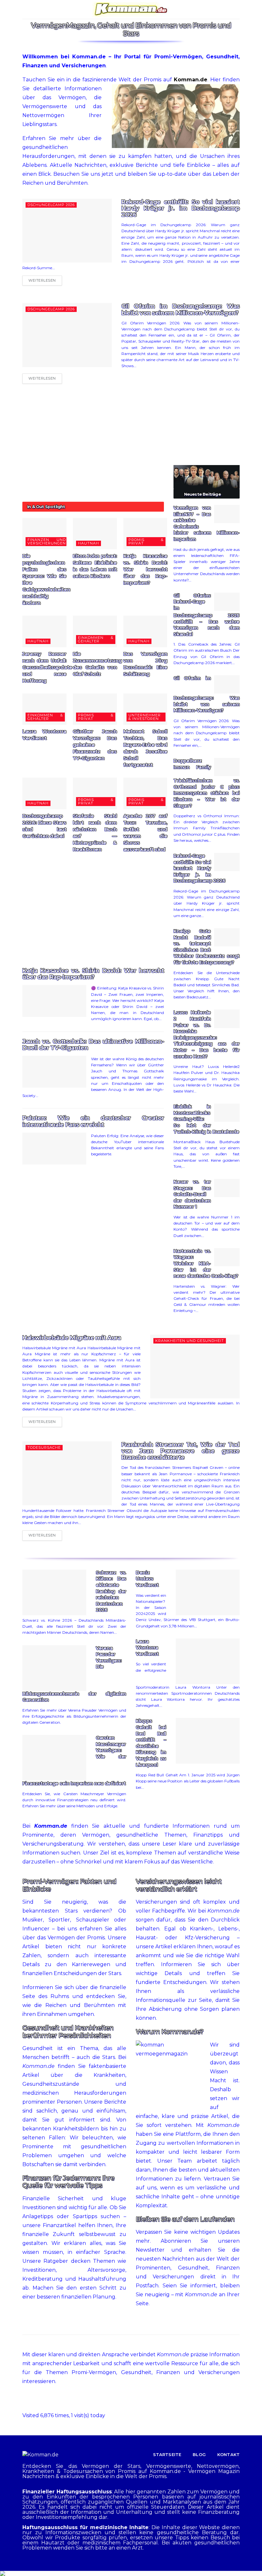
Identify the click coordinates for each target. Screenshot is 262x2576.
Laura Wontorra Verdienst (147, 1648)
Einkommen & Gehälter (96, 639)
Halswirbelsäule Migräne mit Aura (72, 1338)
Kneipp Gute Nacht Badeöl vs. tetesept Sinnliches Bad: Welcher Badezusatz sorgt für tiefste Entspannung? (207, 947)
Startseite (167, 2454)
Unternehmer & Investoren (145, 717)
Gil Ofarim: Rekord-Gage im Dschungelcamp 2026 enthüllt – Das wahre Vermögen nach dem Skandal (207, 615)
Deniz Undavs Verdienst (147, 1579)
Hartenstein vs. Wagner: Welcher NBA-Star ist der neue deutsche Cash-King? (206, 1263)
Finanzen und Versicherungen (47, 541)
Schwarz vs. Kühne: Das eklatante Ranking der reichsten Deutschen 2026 (111, 1591)
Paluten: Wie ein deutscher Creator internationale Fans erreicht (93, 1121)
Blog (199, 2454)
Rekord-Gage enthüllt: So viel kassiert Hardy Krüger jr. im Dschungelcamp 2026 (181, 208)
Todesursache (44, 1447)
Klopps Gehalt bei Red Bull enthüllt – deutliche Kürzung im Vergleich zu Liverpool (151, 1743)
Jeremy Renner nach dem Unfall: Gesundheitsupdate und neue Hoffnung (47, 667)
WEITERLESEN (42, 280)
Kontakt (228, 2454)
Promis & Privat (146, 541)
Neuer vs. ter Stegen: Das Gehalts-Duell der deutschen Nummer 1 (192, 1194)
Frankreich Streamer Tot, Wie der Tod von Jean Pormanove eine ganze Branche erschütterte (181, 1451)
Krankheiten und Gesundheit (190, 1341)
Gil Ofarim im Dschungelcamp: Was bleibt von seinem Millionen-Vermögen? (181, 309)
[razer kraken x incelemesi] (131, 2573)
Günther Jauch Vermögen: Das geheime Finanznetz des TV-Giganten (95, 745)
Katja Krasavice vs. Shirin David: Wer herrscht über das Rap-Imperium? (145, 569)
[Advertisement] (93, 446)
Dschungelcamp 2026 (51, 205)
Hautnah (89, 543)
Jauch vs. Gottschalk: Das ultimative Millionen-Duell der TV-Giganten (93, 1045)
